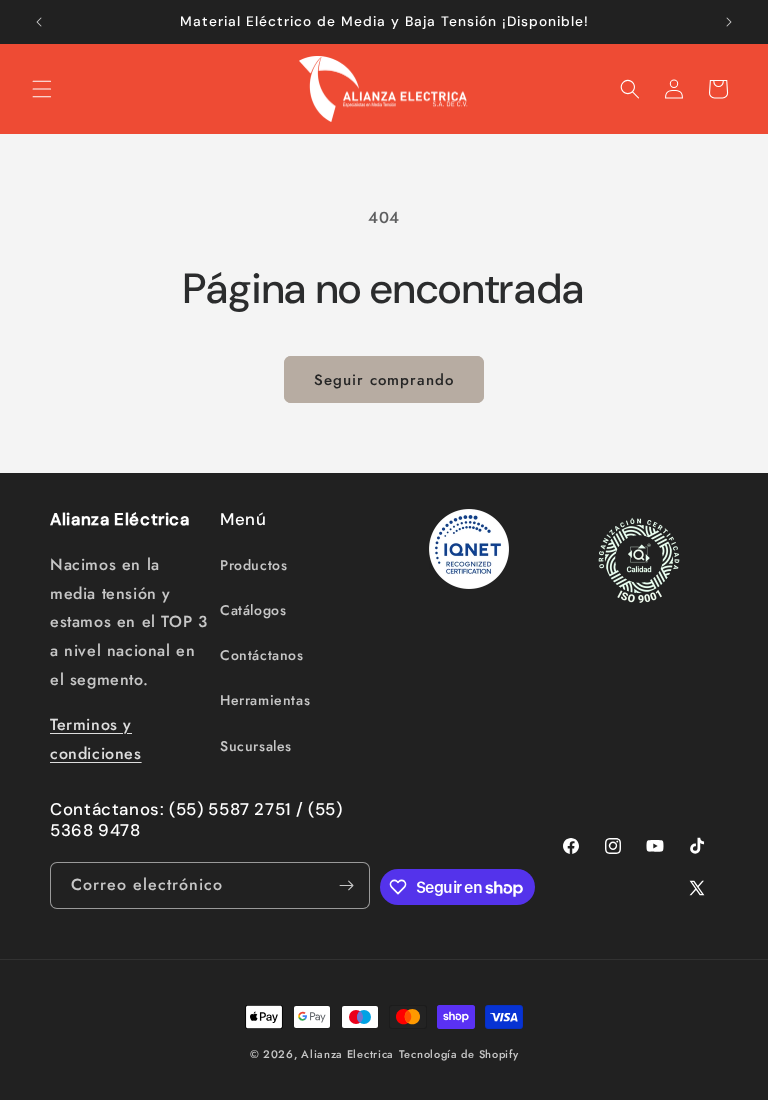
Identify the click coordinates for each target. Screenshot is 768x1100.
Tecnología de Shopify (459, 1054)
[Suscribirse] (347, 885)
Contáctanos (262, 655)
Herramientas (265, 700)
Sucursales (256, 746)
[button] (42, 89)
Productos (253, 565)
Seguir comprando (384, 380)
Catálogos (253, 610)
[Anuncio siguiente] (729, 22)
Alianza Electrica (347, 1054)
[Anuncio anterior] (39, 22)
